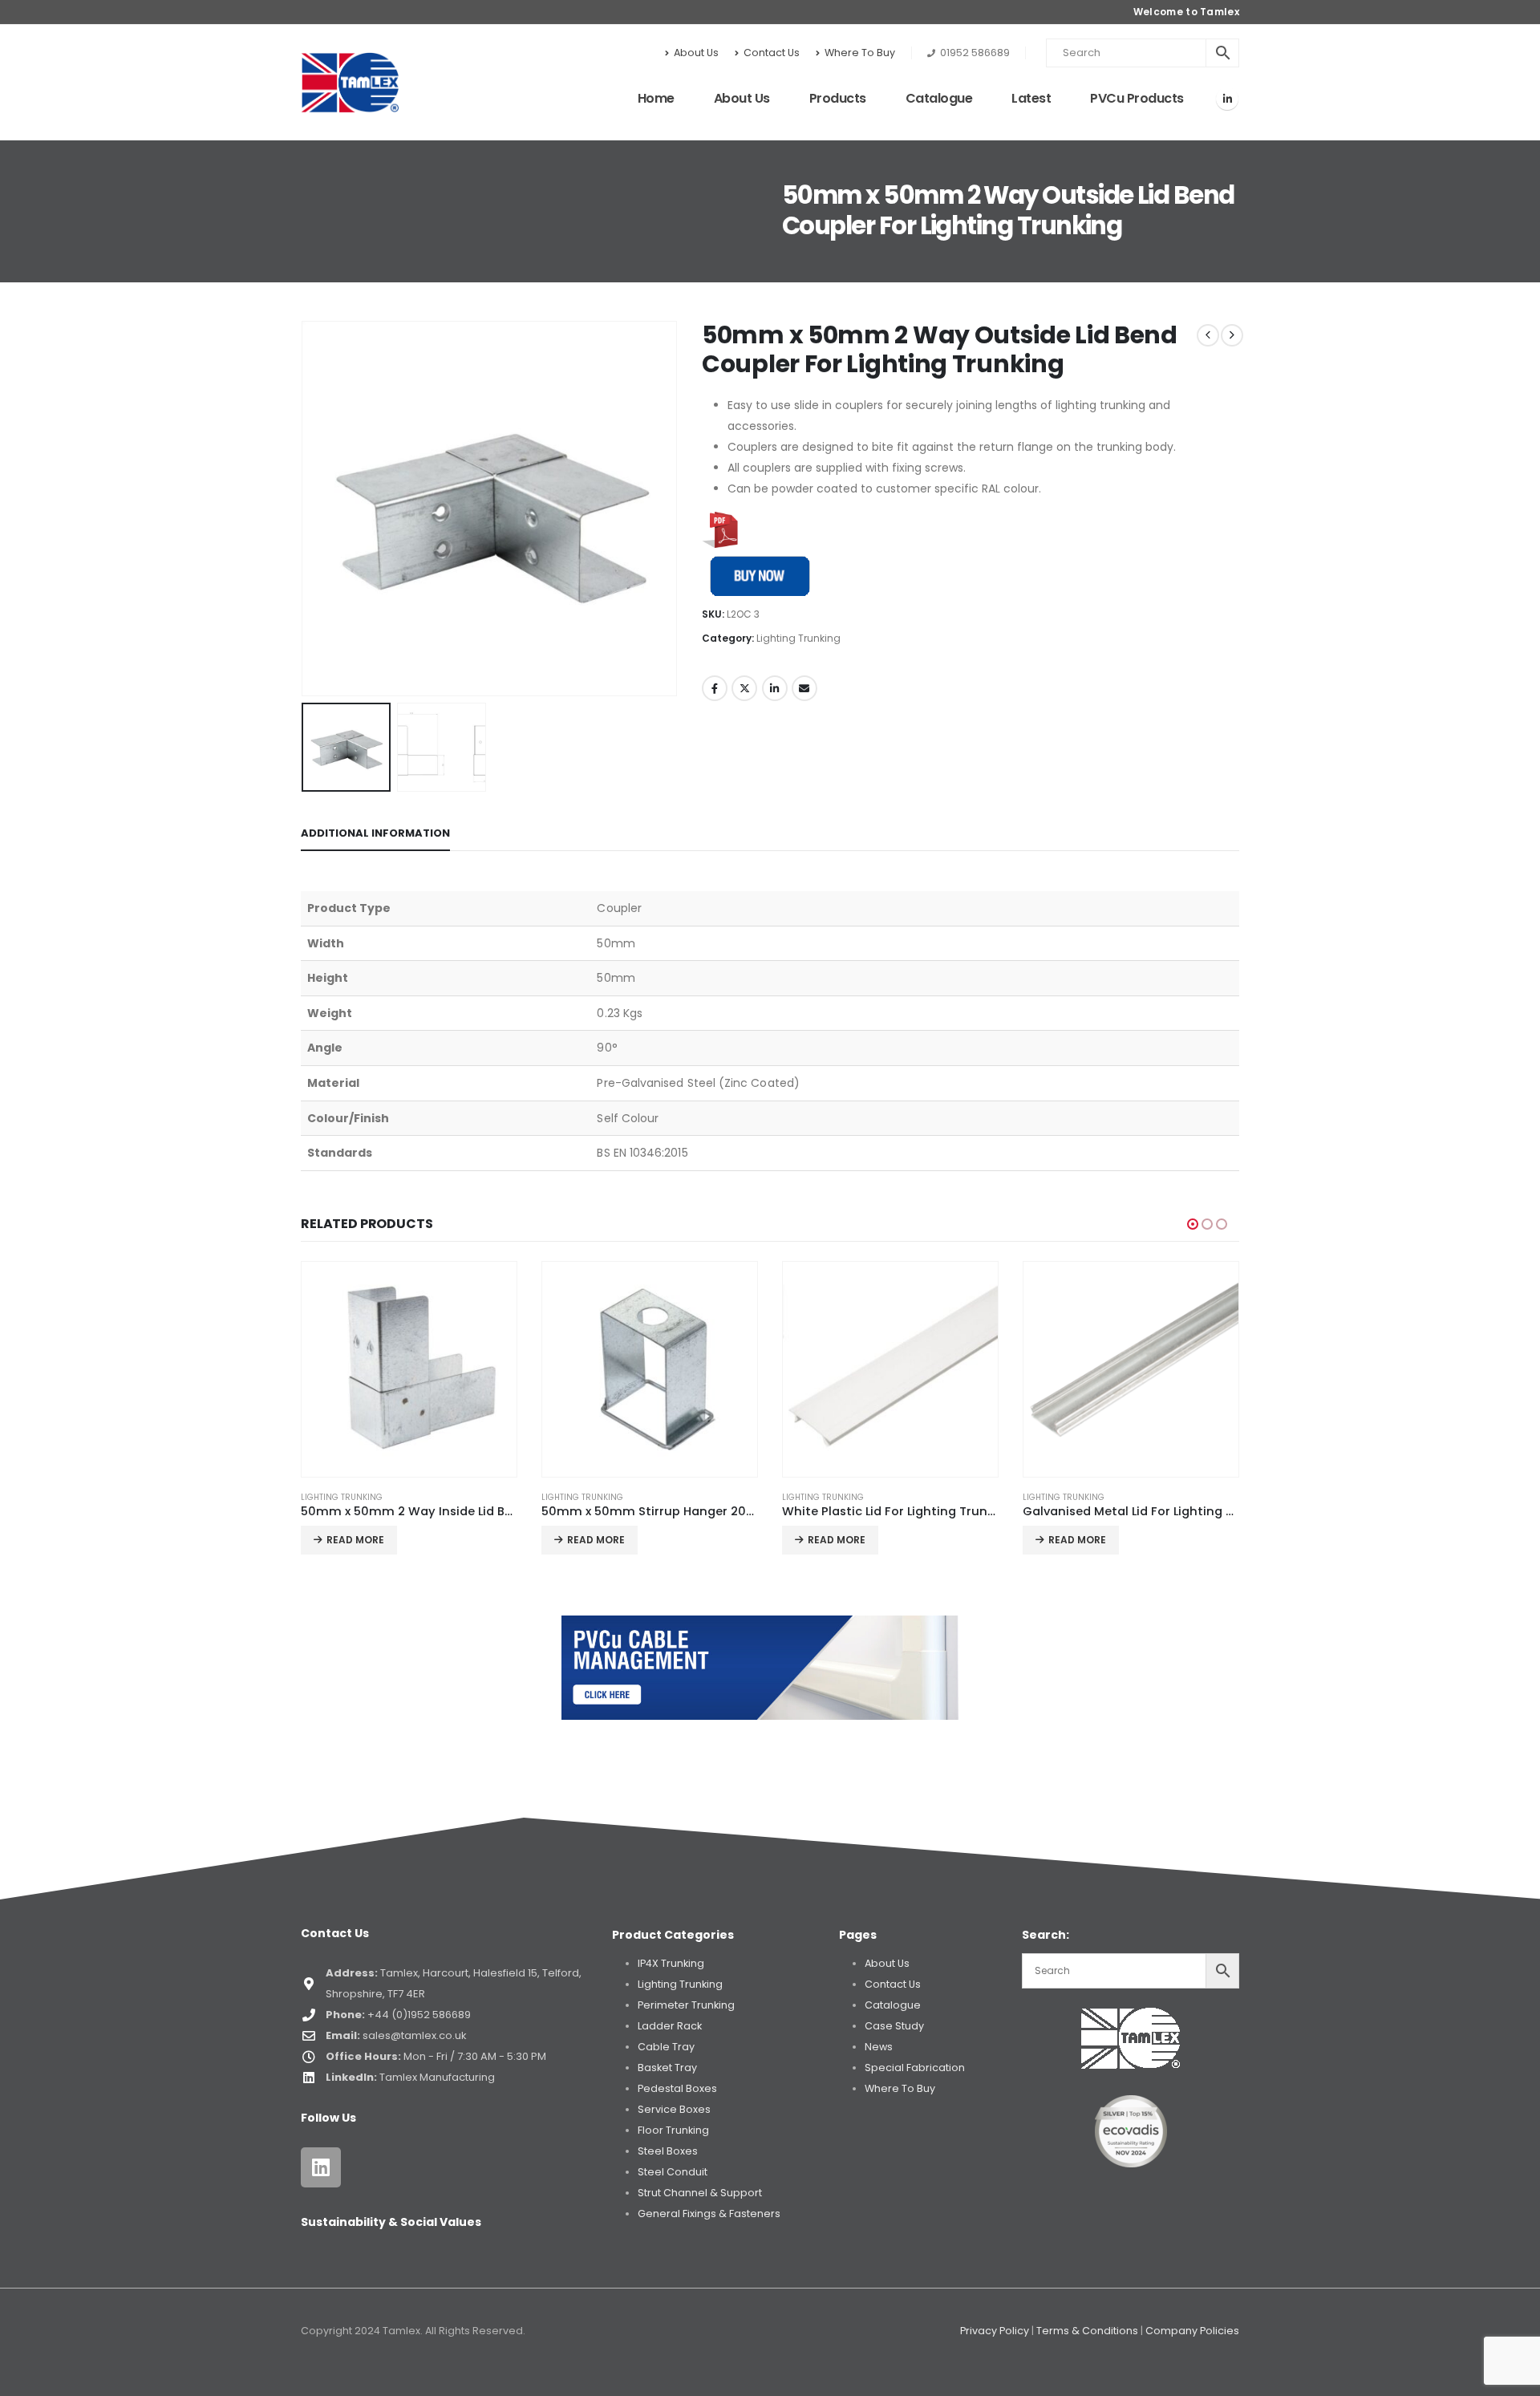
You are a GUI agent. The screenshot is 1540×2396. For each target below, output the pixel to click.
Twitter (744, 688)
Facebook (715, 688)
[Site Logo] (350, 83)
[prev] (1208, 335)
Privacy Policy (995, 2331)
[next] (1232, 335)
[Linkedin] (321, 2167)
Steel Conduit (673, 2172)
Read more (355, 1540)
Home (656, 98)
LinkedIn (775, 688)
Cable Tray (666, 2047)
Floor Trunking (673, 2130)
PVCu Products (1137, 98)
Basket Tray (667, 2068)
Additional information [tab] (375, 833)
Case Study (894, 2026)
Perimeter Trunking (686, 2005)
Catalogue (939, 98)
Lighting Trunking (798, 638)
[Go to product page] (409, 1369)
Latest (1031, 98)
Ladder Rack (670, 2026)
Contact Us (772, 53)
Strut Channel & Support (700, 2193)
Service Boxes (674, 2109)
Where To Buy (860, 53)
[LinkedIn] (1227, 99)
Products (838, 98)
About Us (696, 53)
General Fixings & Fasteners (709, 2214)
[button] (305, 509)
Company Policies (1192, 2331)
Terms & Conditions (1087, 2331)
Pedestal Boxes (677, 2088)
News (879, 2047)
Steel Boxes (668, 2151)
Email (804, 688)
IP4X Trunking (671, 1963)
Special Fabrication (915, 2068)
